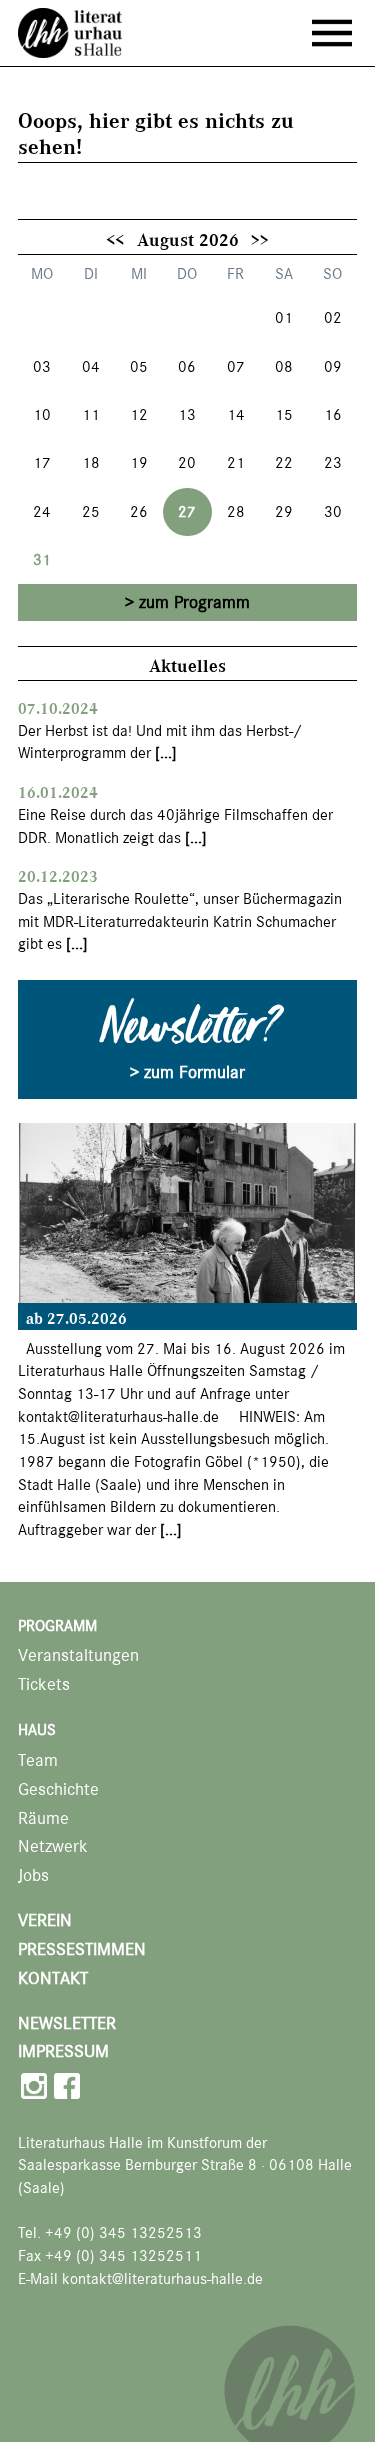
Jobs (33, 1875)
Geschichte (58, 1789)
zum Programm (194, 602)
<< (115, 239)
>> (260, 239)
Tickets (44, 1684)
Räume (43, 1818)
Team (38, 1760)
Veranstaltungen (78, 1655)
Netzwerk (53, 1846)
